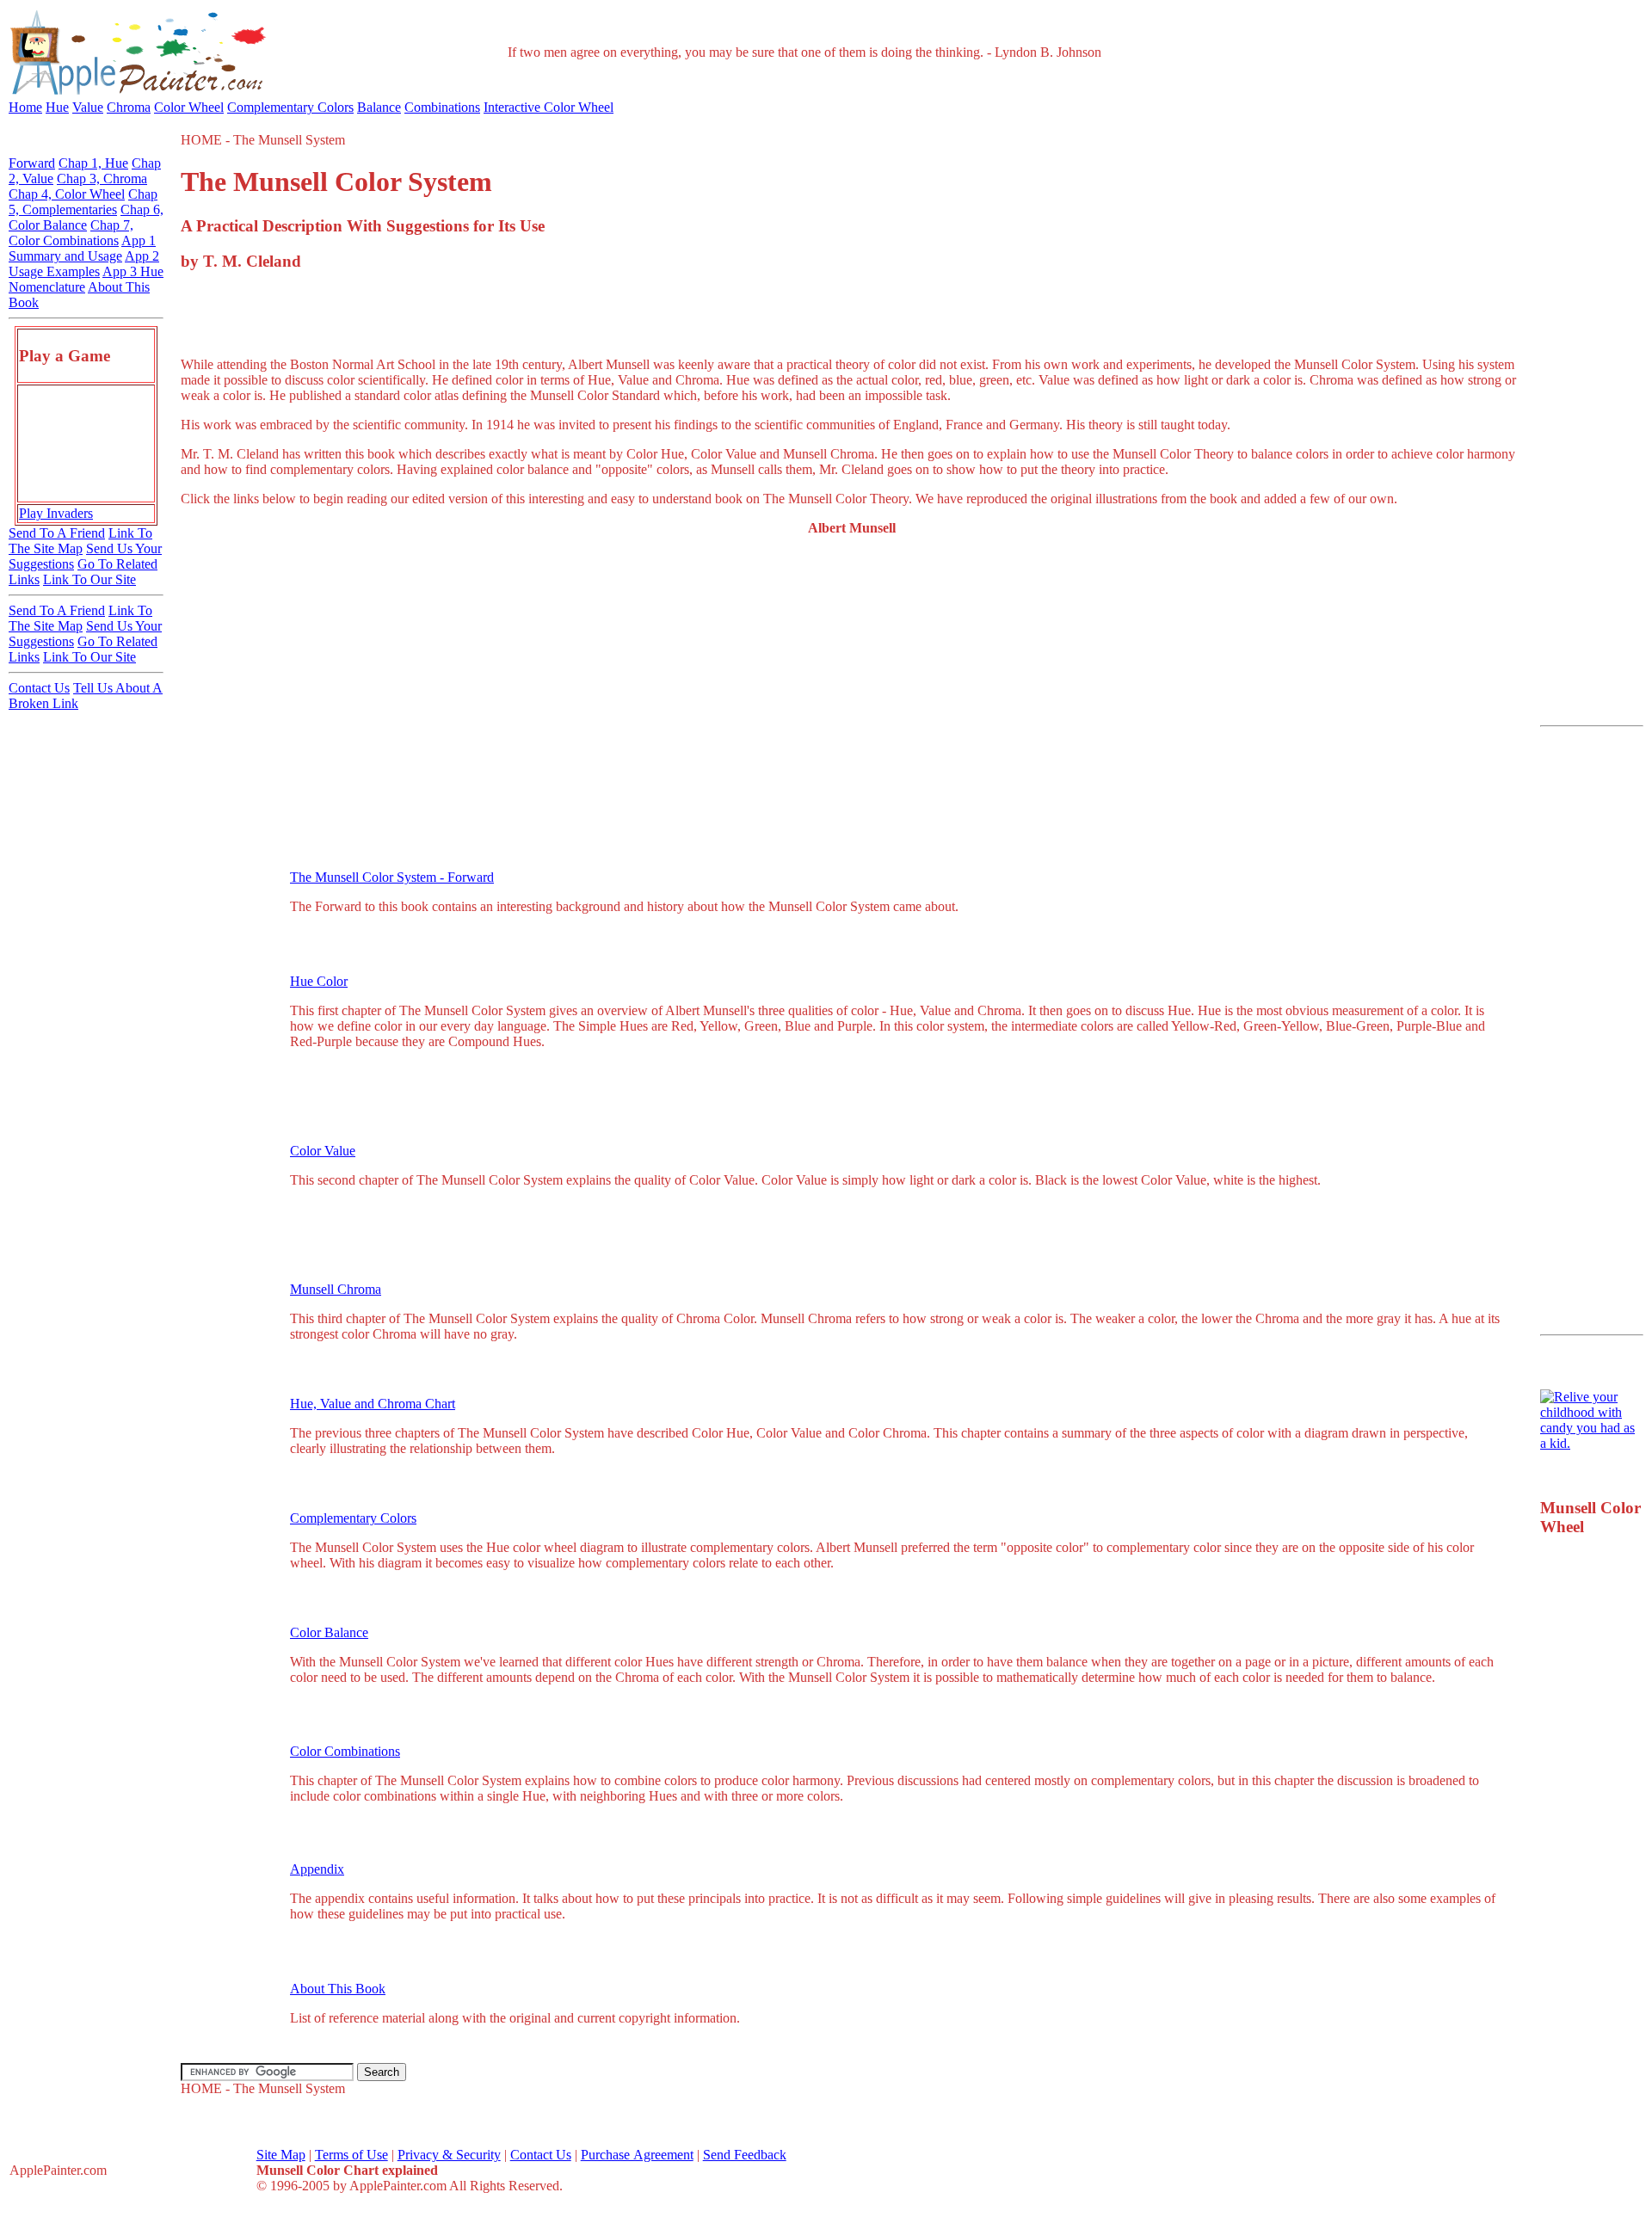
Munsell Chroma (336, 1289)
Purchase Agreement (637, 2155)
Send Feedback (745, 2155)
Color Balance (329, 1632)
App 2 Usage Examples (84, 264)
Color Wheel (189, 107)
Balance (379, 107)
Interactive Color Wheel (549, 107)
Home (25, 107)
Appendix (317, 1869)
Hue (57, 107)
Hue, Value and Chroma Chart (373, 1404)
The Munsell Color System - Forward (392, 877)
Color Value (323, 1151)
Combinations (442, 107)
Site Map (281, 2155)
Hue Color (319, 981)
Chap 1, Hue (93, 163)
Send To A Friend (57, 533)
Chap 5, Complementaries (83, 202)
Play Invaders (56, 513)
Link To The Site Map (80, 541)
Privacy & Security (449, 2155)
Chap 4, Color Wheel (67, 194)
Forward (32, 163)
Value (88, 107)
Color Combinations (345, 1751)
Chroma (129, 107)
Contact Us (39, 688)
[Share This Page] (1493, 222)
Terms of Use (351, 2155)
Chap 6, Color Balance (86, 217)
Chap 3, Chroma (102, 179)
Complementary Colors (290, 107)
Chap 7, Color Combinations (71, 233)
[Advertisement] (852, 315)
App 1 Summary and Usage (82, 248)
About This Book (338, 1989)
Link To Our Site (89, 579)
